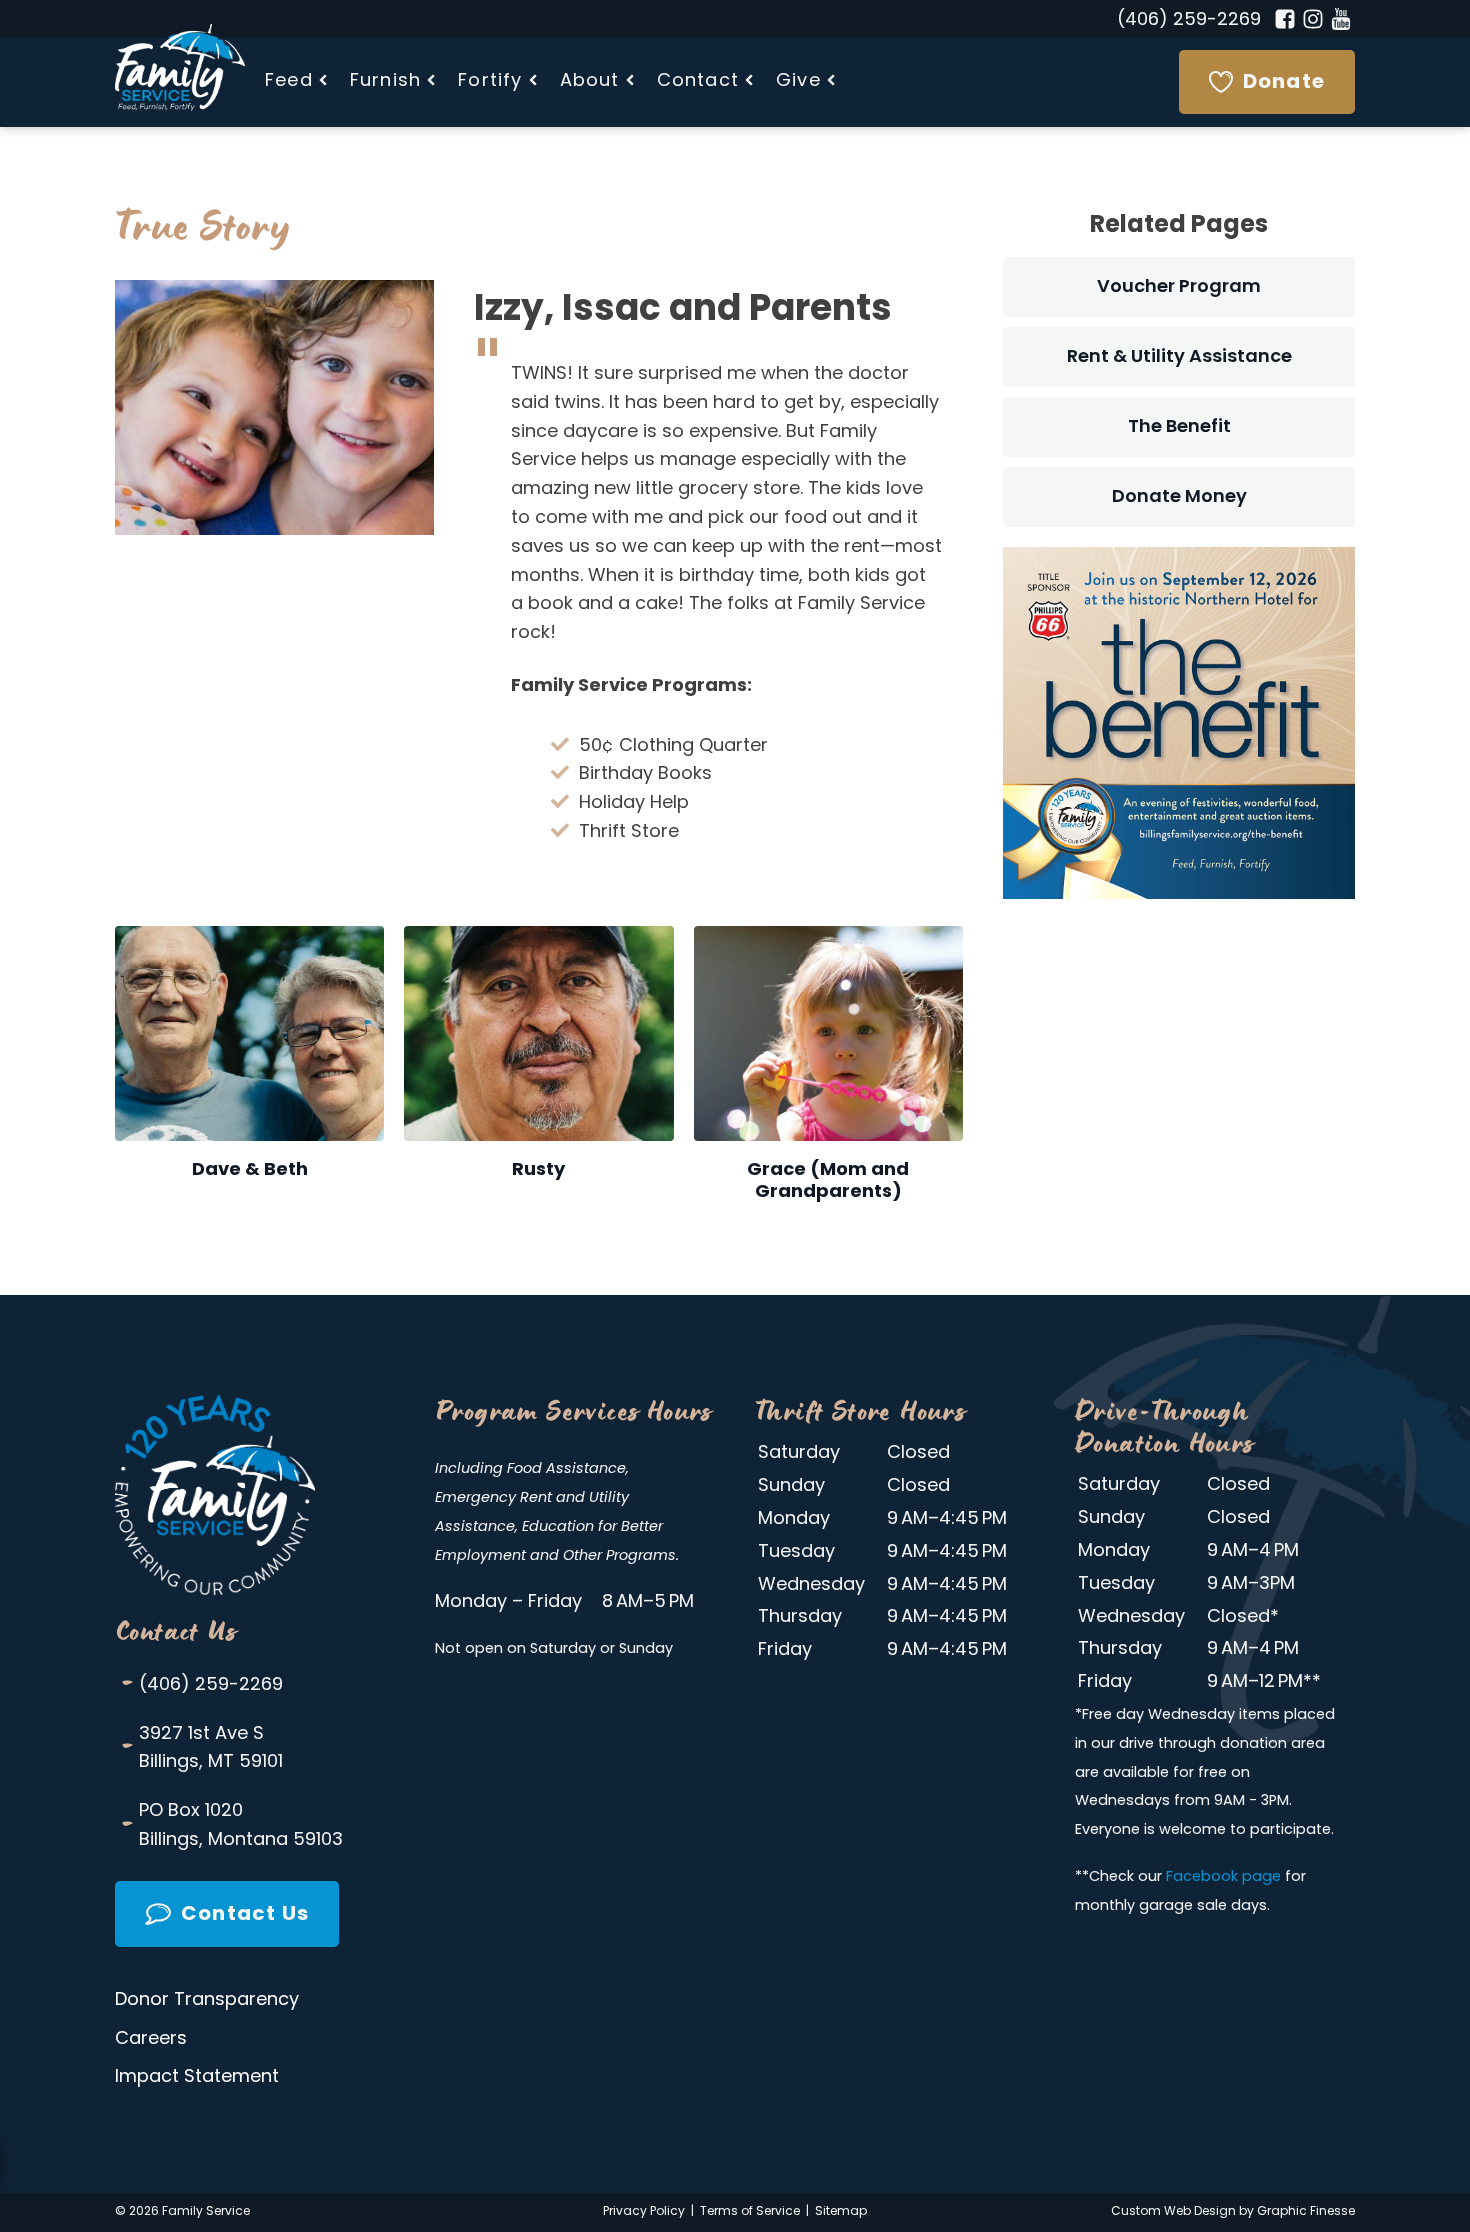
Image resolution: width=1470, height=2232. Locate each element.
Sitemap (841, 2212)
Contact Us (176, 1631)
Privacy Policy (644, 2212)
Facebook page (1223, 1877)
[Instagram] (1313, 19)
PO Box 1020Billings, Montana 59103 (231, 1825)
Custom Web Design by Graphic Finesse (1233, 2212)
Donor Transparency (207, 2001)
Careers (151, 2040)
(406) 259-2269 (1189, 21)
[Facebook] (1285, 19)
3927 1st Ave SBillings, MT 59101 (201, 1747)
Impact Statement (197, 2078)
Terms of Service (750, 2212)
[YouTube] (1341, 19)
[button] (297, 82)
